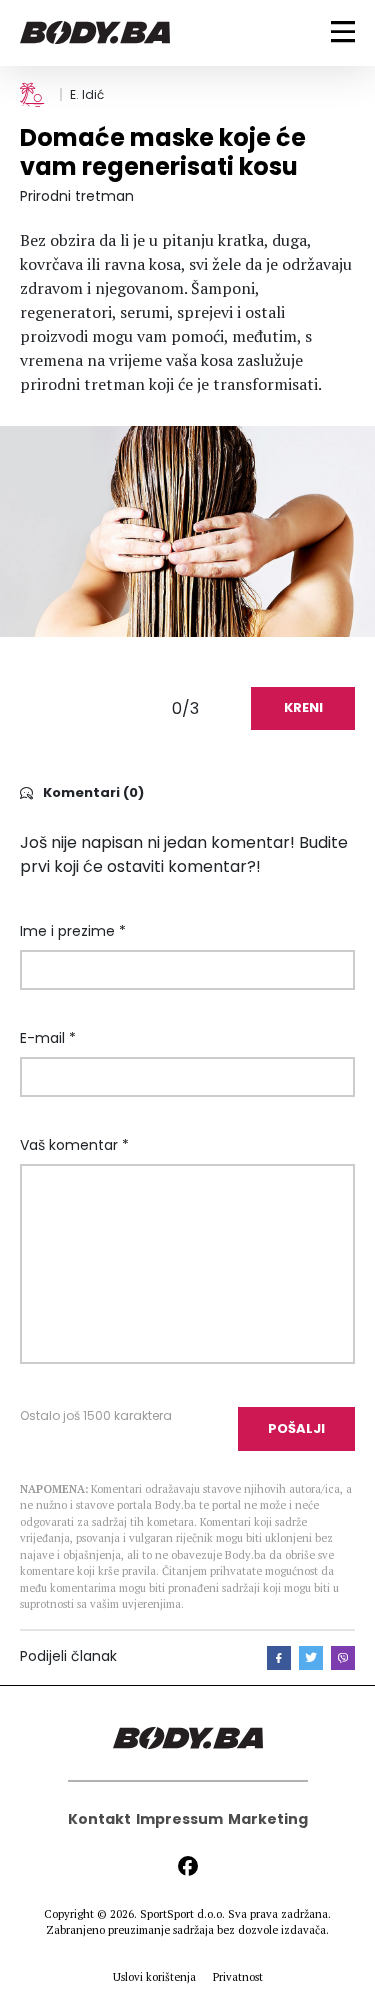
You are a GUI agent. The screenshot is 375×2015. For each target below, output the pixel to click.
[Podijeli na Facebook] (279, 1658)
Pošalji (296, 1428)
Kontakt (99, 1819)
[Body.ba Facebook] (188, 1866)
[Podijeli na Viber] (343, 1658)
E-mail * (48, 1038)
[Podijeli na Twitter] (311, 1658)
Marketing (268, 1819)
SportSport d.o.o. (182, 1914)
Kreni (303, 707)
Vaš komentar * (74, 1145)
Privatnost (238, 1977)
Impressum (179, 1819)
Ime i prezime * (73, 931)
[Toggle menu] (343, 31)
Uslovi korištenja (154, 1977)
